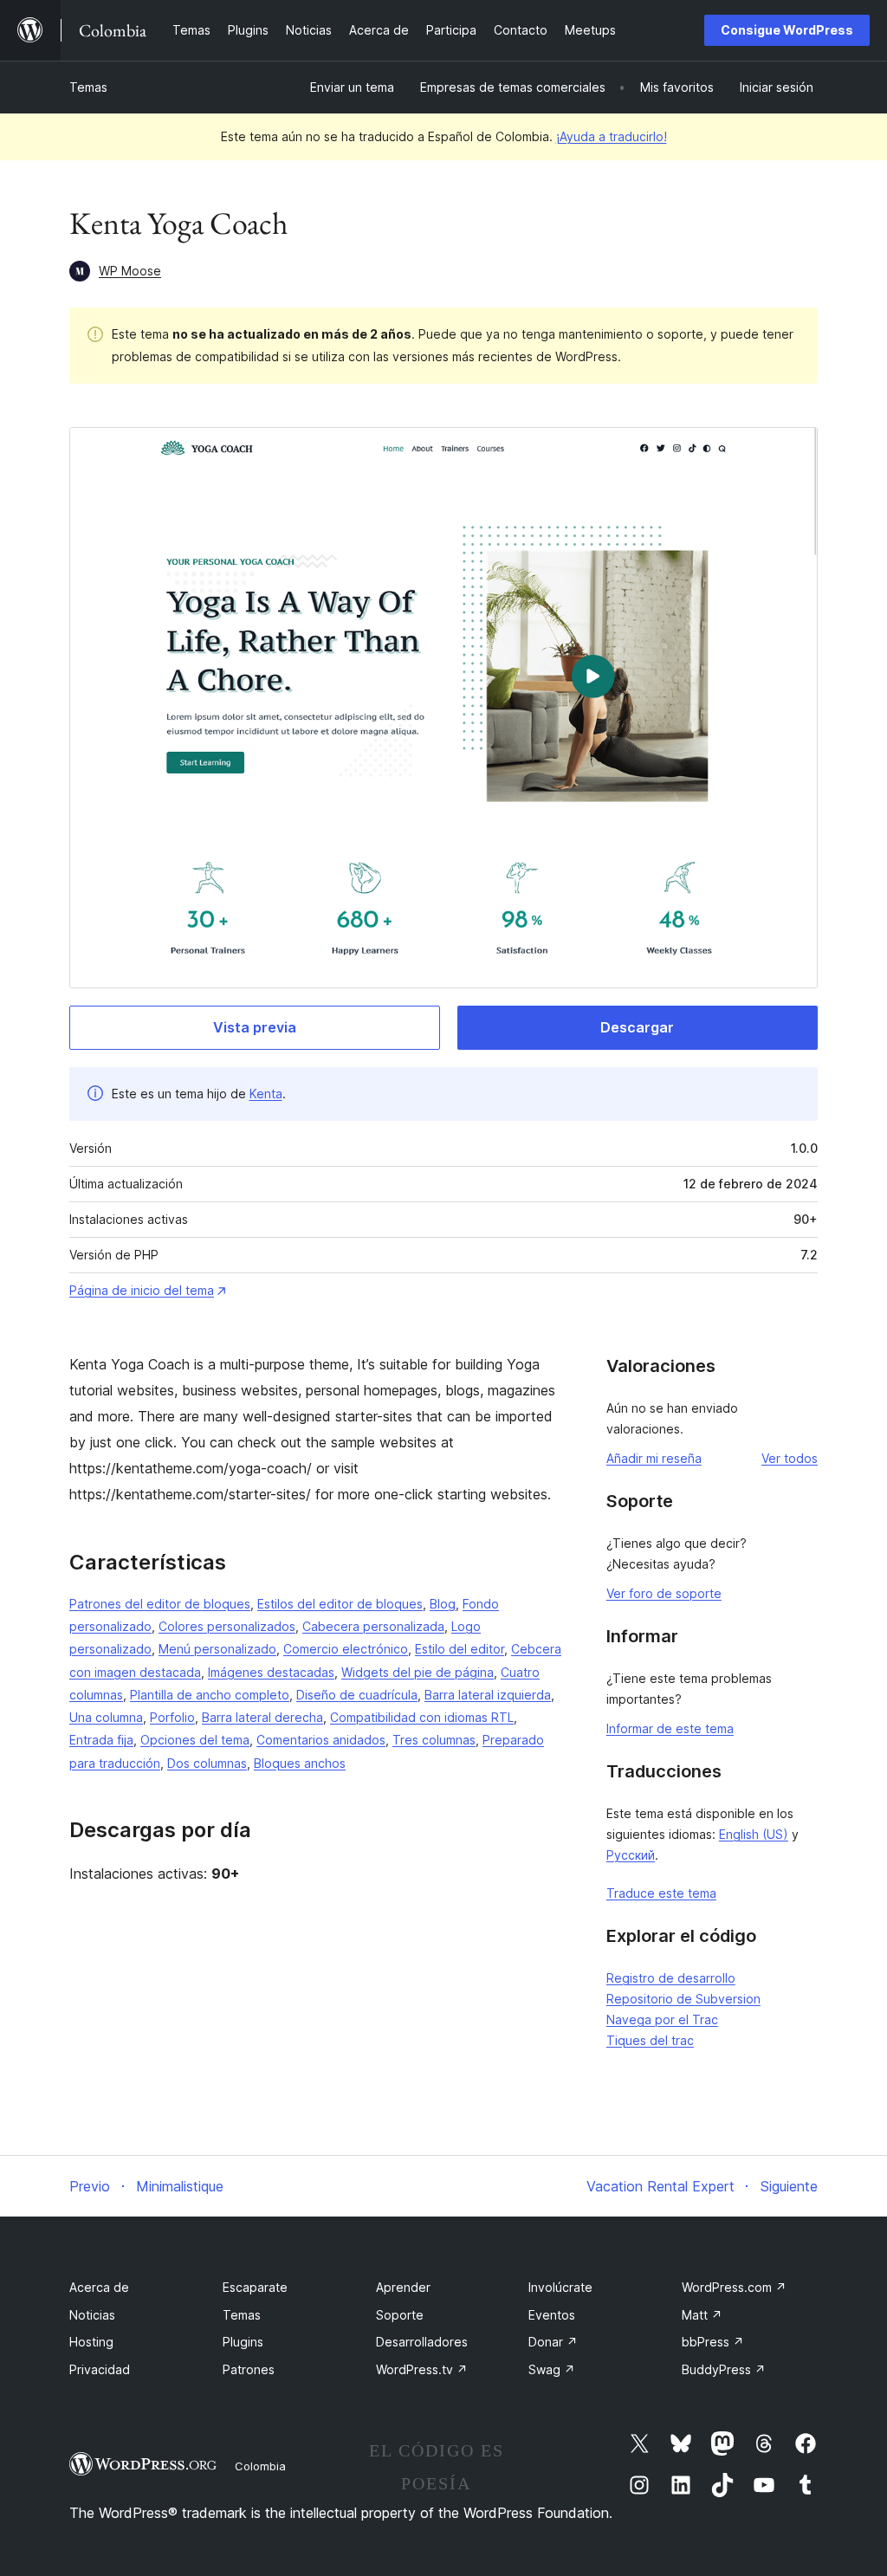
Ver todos (790, 1458)
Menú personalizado (217, 1649)
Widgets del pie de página (418, 1672)
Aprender (403, 2287)
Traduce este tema (661, 1893)
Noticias (92, 2315)
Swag (552, 2369)
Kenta (266, 1094)
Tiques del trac (650, 2040)
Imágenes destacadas (271, 1672)
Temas (88, 87)
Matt (702, 2315)
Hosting (91, 2342)
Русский (631, 1855)
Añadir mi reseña (654, 1458)
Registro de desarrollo (671, 1978)
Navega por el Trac (662, 2019)
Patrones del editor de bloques (160, 1604)
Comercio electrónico (346, 1649)
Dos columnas (207, 1763)
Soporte (400, 2315)
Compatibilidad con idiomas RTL (422, 1717)
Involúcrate (560, 2287)
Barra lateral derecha (262, 1717)
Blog (443, 1604)
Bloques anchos (300, 1763)
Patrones (249, 2369)
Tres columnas (434, 1740)
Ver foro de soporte (664, 1593)
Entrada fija (101, 1740)
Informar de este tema (670, 1728)
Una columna (106, 1717)
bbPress (713, 2342)
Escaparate (255, 2287)
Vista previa (255, 1027)
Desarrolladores (422, 2342)
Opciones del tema (195, 1740)
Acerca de (99, 2287)
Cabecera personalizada (373, 1626)
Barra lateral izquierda (488, 1695)
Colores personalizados (227, 1626)
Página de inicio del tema (142, 1290)
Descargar (637, 1027)
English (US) (754, 1834)
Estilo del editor (460, 1649)
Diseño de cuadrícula (357, 1695)
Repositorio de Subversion (683, 1999)
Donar (553, 2342)
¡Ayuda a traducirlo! (612, 136)
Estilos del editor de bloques (340, 1604)
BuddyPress (724, 2369)
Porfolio (172, 1717)
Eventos (552, 2315)
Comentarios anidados (321, 1740)
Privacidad (100, 2369)
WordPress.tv (422, 2369)
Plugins (243, 2342)
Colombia (260, 2466)
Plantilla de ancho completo (210, 1695)
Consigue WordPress (787, 30)
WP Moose (130, 271)
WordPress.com (734, 2287)
